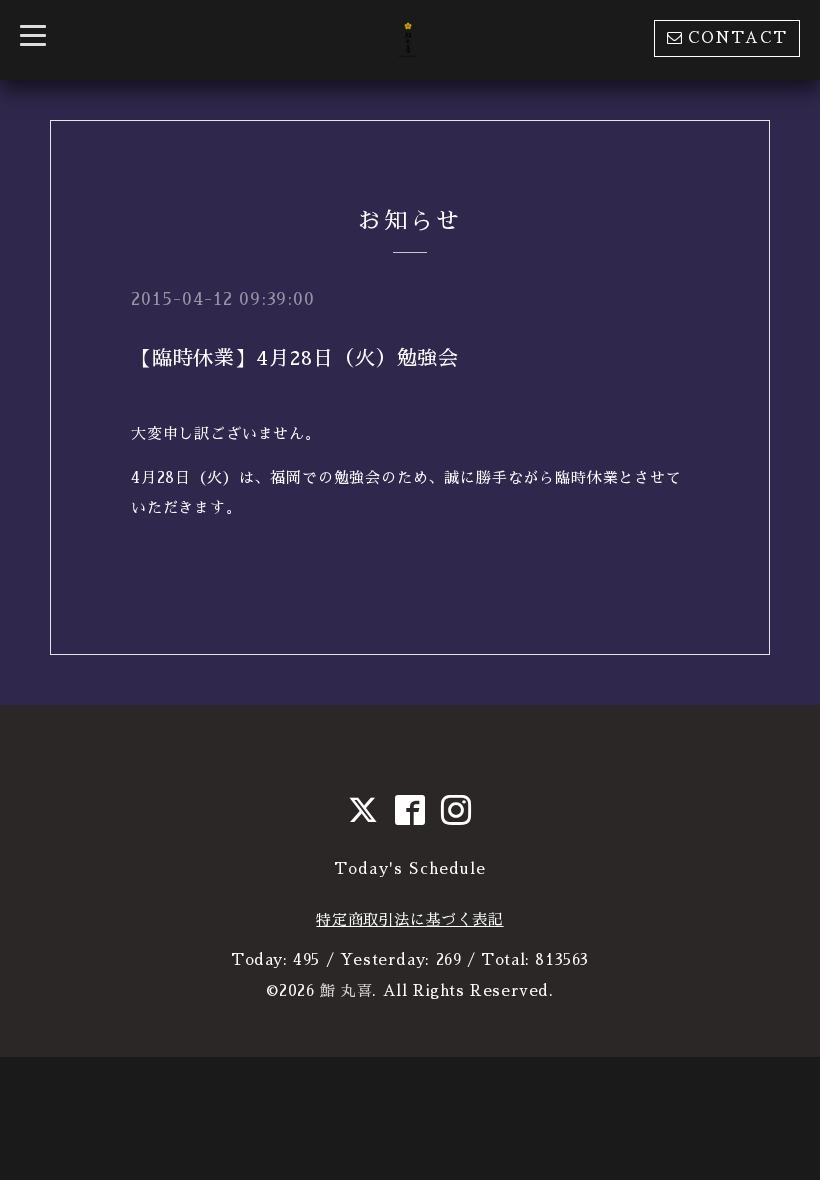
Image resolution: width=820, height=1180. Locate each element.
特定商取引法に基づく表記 (409, 919)
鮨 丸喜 (346, 990)
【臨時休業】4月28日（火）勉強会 (295, 358)
